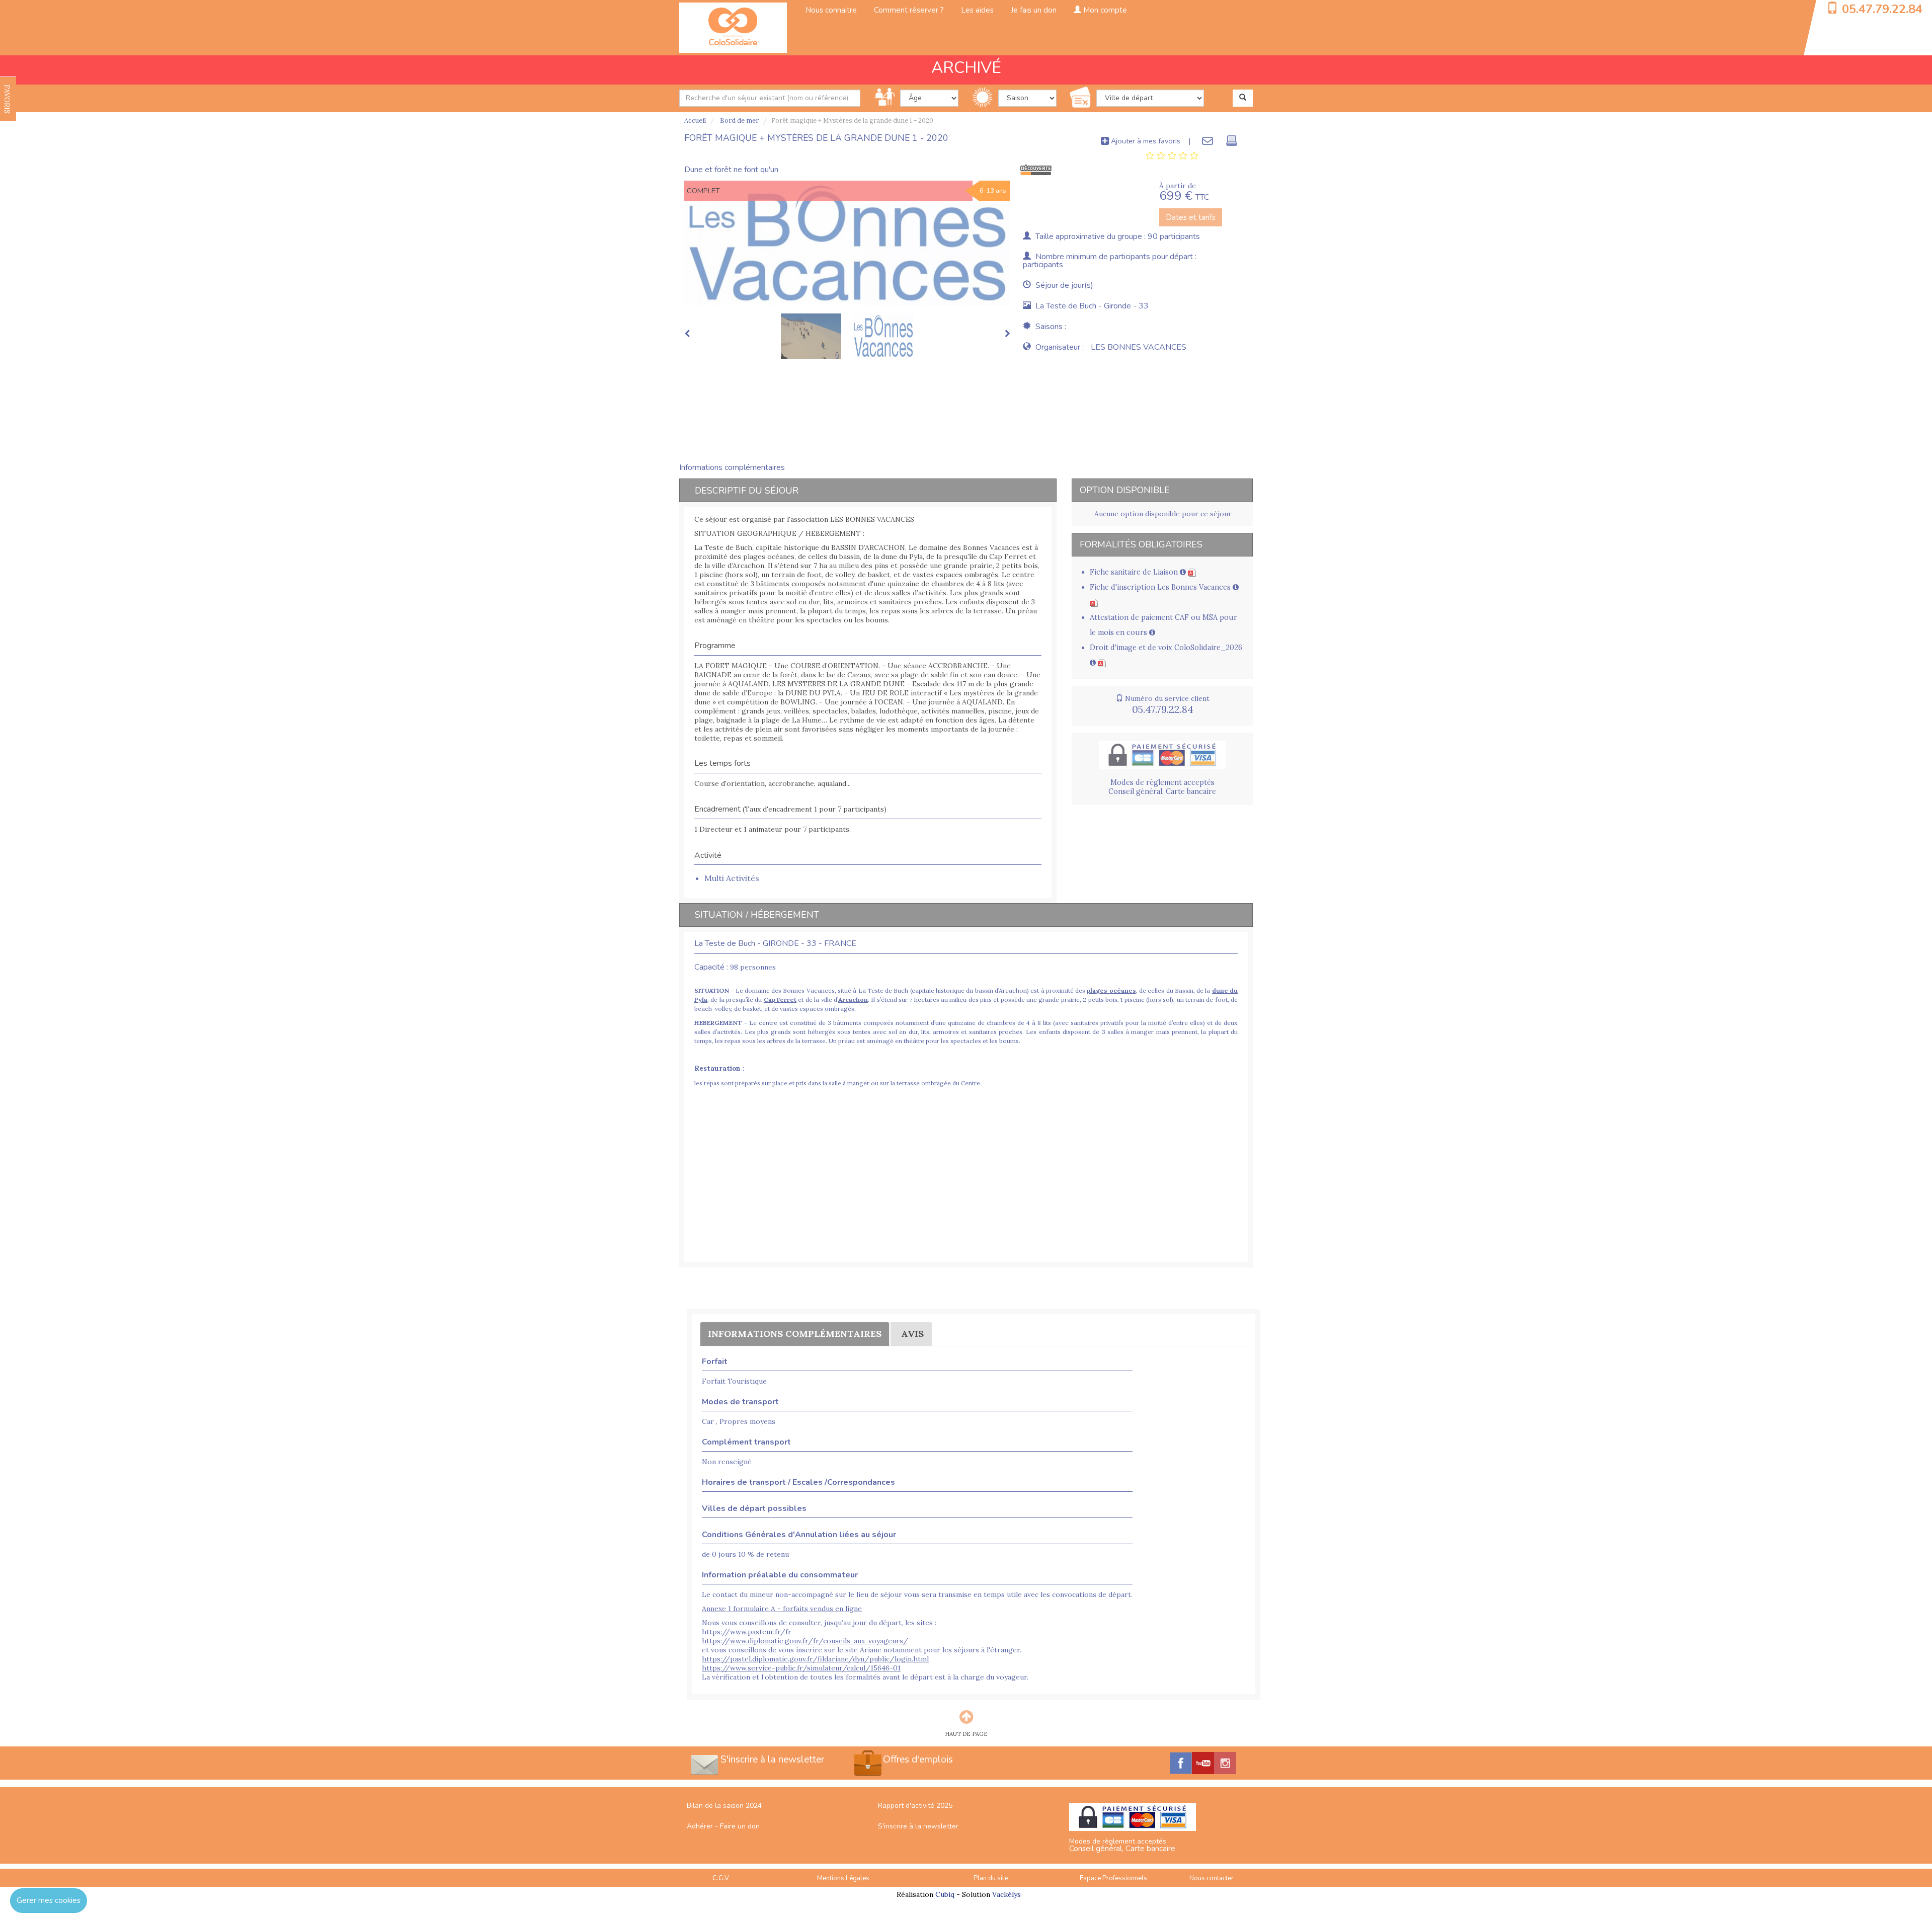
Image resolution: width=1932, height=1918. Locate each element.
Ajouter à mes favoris (1145, 141)
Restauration (717, 1073)
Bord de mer (739, 121)
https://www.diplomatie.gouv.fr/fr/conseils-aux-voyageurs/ (805, 1645)
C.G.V (721, 1883)
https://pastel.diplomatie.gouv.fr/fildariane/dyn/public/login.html (815, 1663)
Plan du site (991, 1883)
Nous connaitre (831, 10)
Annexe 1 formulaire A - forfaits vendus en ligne (782, 1613)
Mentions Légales (843, 1883)
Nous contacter (1212, 1883)
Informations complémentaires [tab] (732, 472)
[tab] (1172, 156)
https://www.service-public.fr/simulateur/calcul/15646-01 (801, 1672)
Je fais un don (1034, 10)
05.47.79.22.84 (1882, 9)
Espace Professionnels (1113, 1883)
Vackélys (1007, 1899)
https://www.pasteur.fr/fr (747, 1636)
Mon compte (1104, 10)
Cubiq (945, 1899)
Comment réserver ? (909, 10)
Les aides (977, 10)
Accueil (695, 121)
